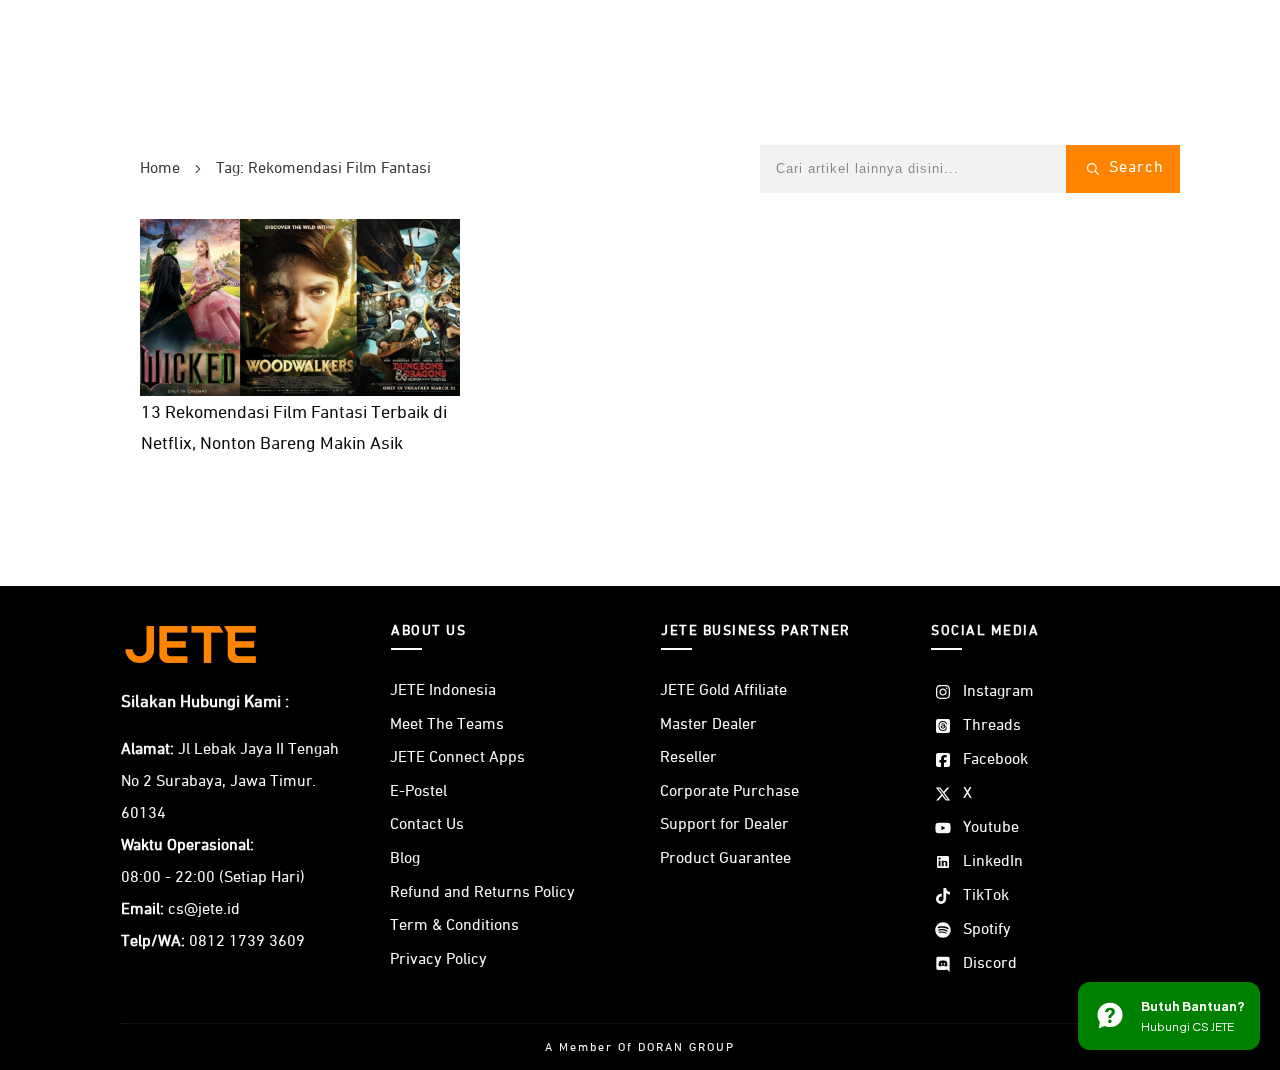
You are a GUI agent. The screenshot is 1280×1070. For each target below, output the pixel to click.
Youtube (991, 828)
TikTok (986, 896)
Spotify (987, 930)
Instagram (998, 692)
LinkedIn (993, 862)
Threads (992, 726)
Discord (990, 964)
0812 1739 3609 (247, 942)
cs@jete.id (204, 910)
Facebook (995, 760)
